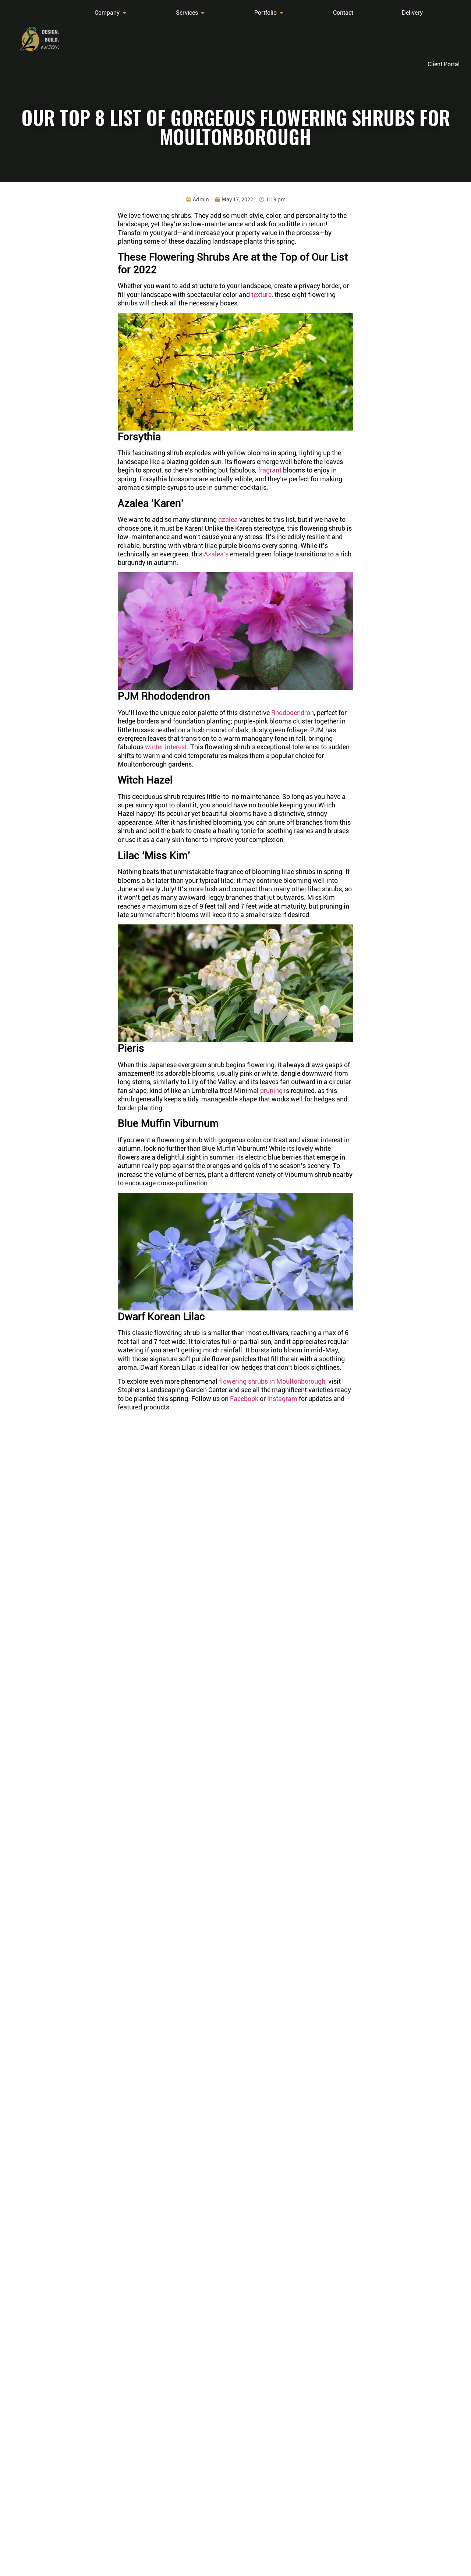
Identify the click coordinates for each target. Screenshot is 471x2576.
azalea (228, 519)
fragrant (270, 470)
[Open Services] (203, 13)
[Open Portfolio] (281, 13)
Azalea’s (216, 554)
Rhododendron (293, 713)
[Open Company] (124, 13)
